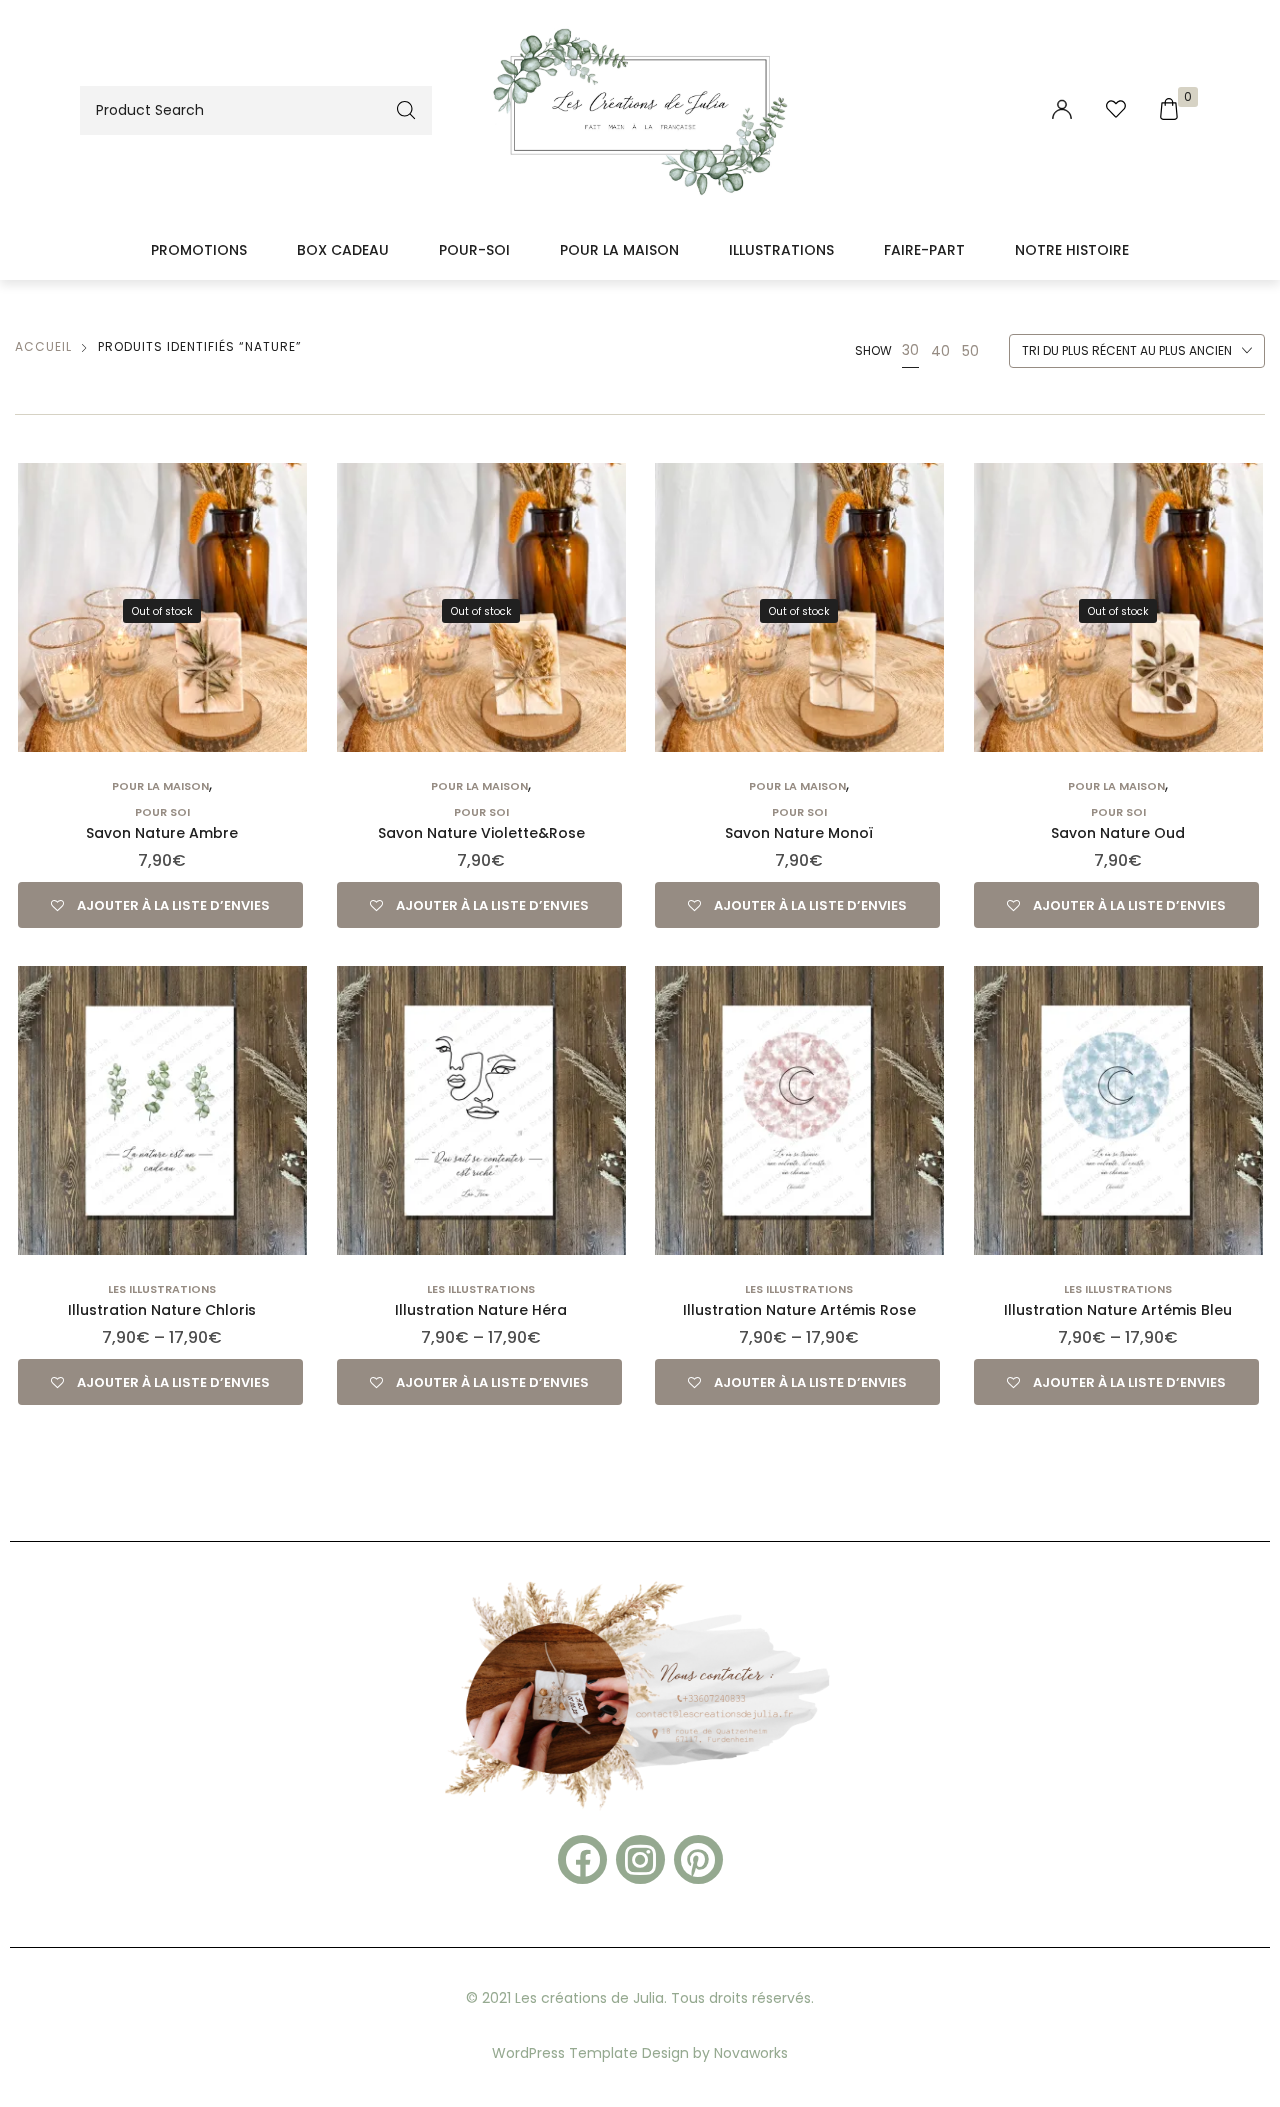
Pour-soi (474, 250)
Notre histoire (1072, 250)
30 (910, 350)
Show (873, 350)
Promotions (199, 250)
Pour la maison (619, 250)
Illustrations (781, 250)
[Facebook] (582, 1859)
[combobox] (1137, 352)
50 (970, 351)
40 (940, 351)
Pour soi (162, 811)
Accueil (43, 346)
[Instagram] (640, 1859)
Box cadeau (343, 250)
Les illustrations (162, 1289)
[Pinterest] (698, 1859)
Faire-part (924, 250)
